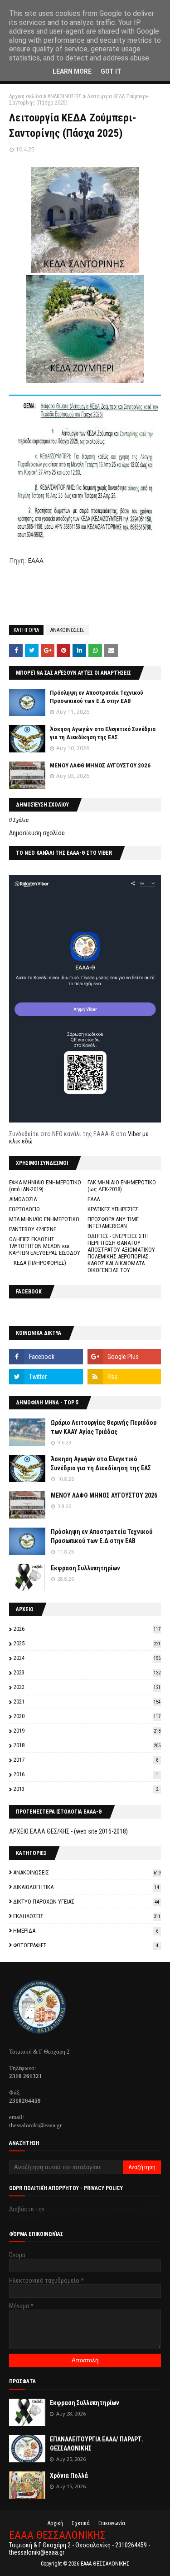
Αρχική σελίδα (26, 96)
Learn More (72, 71)
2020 (87, 1716)
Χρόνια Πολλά (69, 2476)
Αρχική (55, 2523)
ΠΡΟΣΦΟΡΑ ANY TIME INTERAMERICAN (113, 1223)
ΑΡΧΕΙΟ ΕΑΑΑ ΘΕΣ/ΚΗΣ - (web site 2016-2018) (68, 1831)
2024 (87, 1658)
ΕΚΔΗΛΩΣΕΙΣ (87, 1916)
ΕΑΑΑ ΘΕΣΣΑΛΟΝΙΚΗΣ (57, 2535)
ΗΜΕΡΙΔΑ (86, 1931)
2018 (87, 1745)
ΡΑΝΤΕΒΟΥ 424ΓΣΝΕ (33, 1229)
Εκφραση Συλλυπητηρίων (85, 1568)
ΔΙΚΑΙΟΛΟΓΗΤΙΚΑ (86, 1887)
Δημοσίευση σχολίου (37, 833)
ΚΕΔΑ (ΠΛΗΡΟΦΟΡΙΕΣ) (40, 1263)
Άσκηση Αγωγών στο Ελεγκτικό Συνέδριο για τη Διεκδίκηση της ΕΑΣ (101, 1463)
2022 (87, 1687)
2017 (86, 1760)
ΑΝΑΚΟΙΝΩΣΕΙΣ (65, 96)
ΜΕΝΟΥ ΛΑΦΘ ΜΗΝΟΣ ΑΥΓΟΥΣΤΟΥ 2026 (100, 765)
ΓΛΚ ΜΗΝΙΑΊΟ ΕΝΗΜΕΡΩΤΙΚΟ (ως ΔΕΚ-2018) (122, 1186)
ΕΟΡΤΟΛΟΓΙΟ (24, 1209)
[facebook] (46, 1357)
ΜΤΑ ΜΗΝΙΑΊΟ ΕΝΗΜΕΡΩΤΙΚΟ (44, 1219)
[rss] (124, 1377)
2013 (86, 1789)
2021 (87, 1701)
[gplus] (124, 1357)
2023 (87, 1672)
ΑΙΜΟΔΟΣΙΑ (23, 1199)
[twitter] (46, 1377)
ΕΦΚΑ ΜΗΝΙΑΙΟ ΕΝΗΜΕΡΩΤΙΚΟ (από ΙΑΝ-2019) (45, 1186)
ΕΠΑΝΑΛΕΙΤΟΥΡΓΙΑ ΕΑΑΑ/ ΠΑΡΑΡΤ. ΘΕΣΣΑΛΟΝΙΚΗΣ (97, 2444)
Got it (111, 71)
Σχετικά (81, 2523)
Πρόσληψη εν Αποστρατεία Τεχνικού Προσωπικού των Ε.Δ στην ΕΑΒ (102, 1536)
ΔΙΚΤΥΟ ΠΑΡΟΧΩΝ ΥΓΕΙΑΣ (86, 1902)
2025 (87, 1643)
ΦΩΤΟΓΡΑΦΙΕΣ (86, 1945)
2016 (86, 1774)
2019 (87, 1731)
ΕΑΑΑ (36, 560)
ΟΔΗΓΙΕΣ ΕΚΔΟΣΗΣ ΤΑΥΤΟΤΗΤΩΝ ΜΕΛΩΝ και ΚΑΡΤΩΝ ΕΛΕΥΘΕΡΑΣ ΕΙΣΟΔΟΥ (45, 1246)
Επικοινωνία (112, 2523)
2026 (87, 1629)
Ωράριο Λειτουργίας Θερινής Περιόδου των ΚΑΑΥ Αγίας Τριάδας (104, 1427)
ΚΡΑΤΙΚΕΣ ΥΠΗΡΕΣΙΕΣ (113, 1209)
